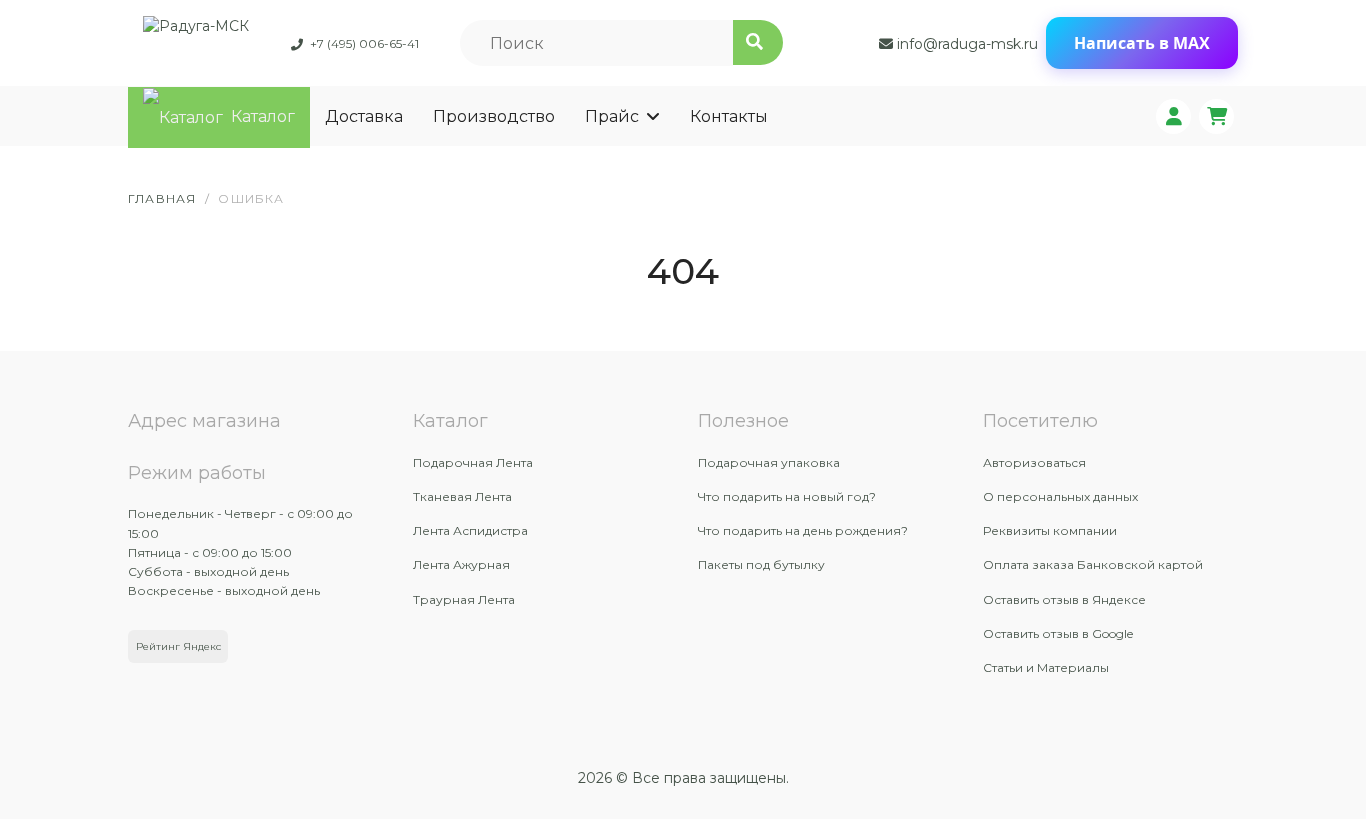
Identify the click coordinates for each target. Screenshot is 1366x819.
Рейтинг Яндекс (178, 646)
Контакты (729, 116)
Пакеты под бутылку (761, 564)
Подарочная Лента (473, 462)
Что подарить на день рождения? (803, 530)
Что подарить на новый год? (787, 496)
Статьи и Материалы (1046, 667)
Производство (494, 116)
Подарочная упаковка (769, 462)
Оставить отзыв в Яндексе (1064, 599)
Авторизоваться (1034, 462)
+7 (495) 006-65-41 (364, 43)
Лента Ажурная (461, 564)
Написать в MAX (1142, 43)
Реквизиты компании (1050, 530)
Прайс (612, 116)
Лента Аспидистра (470, 530)
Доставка (364, 116)
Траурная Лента (464, 599)
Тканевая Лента (462, 496)
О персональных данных (1060, 496)
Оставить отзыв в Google (1058, 633)
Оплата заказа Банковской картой (1093, 564)
